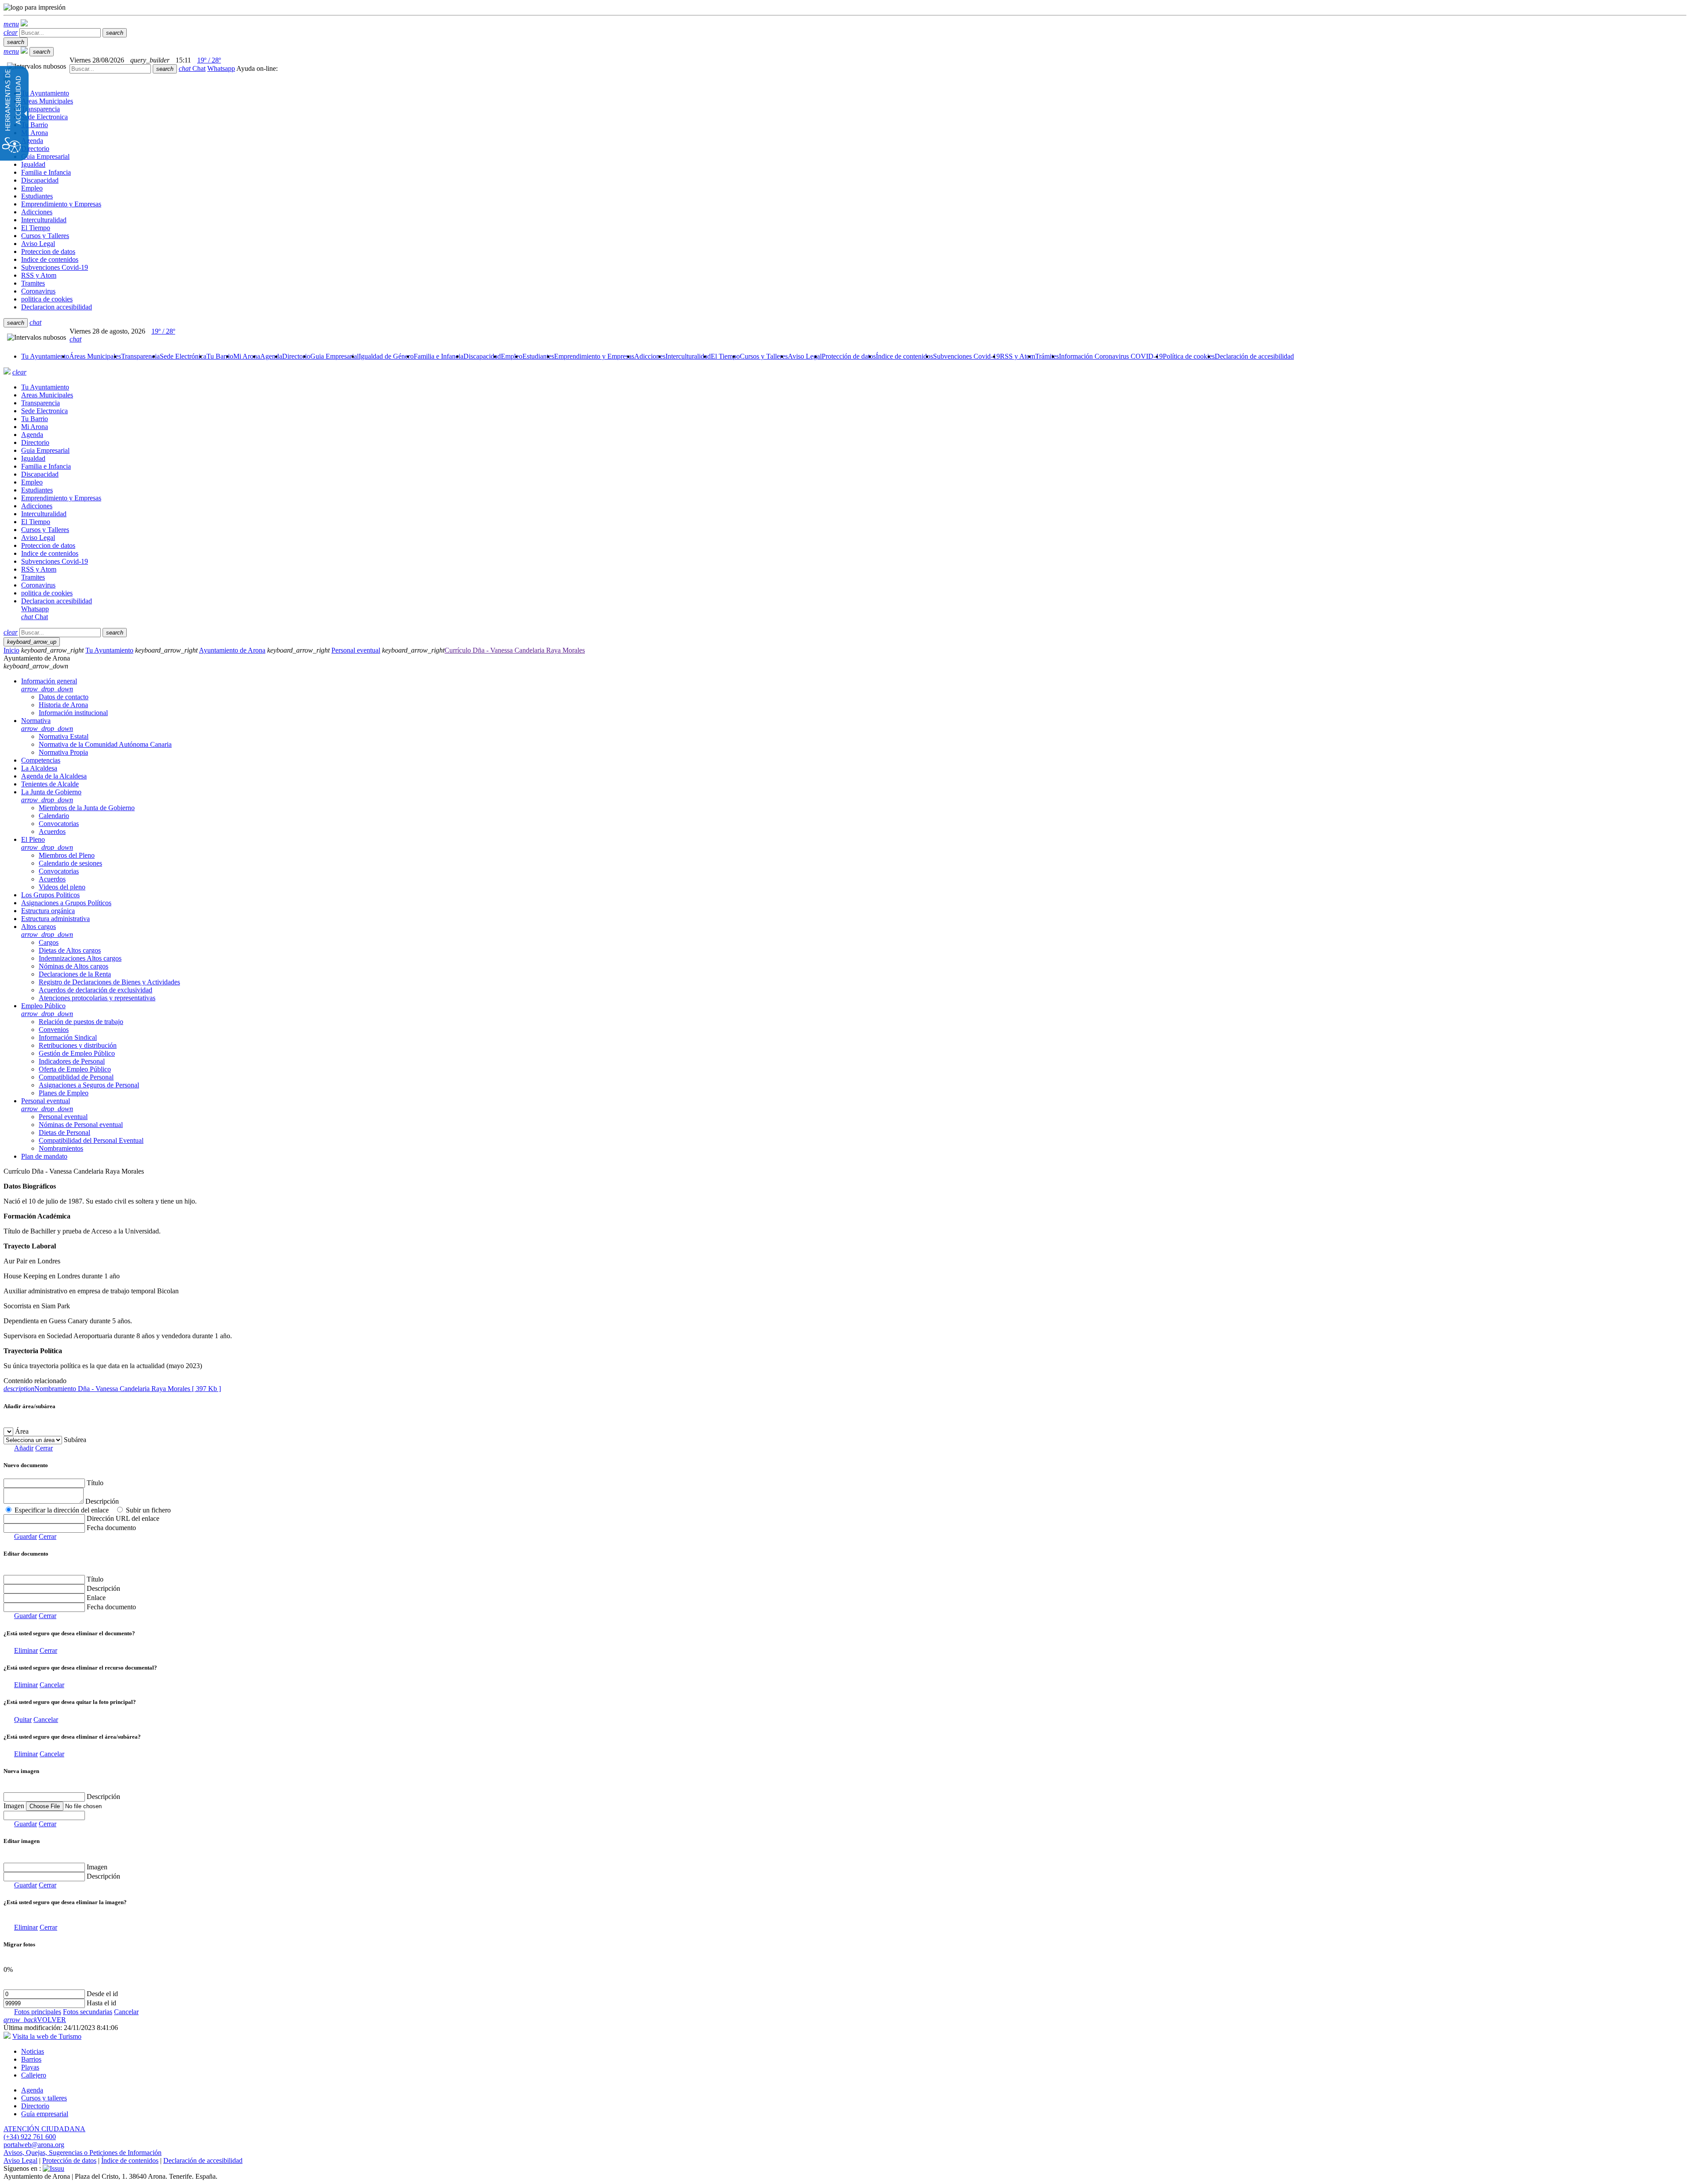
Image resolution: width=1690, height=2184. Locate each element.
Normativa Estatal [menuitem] (64, 736)
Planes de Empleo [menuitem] (64, 1093)
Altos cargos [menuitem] (47, 930)
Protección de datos (69, 2160)
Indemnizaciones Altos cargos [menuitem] (80, 958)
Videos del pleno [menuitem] (62, 887)
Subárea (75, 1440)
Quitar (23, 1720)
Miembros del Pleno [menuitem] (67, 855)
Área (22, 1431)
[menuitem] (45, 356)
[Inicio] (24, 24)
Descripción (102, 1501)
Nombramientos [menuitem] (61, 1148)
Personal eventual (356, 650)
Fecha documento (111, 1528)
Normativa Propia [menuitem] (63, 752)
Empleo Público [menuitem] (47, 1010)
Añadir (24, 1448)
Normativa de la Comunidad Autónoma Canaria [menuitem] (105, 744)
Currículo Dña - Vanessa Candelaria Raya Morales (515, 650)
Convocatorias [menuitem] (59, 824)
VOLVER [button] (35, 2020)
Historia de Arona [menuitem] (63, 705)
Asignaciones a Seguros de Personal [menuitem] (89, 1085)
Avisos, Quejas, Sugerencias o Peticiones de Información (83, 2153)
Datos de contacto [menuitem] (64, 697)
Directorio (35, 2106)
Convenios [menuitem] (54, 1030)
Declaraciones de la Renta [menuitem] (75, 974)
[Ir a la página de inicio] (7, 372)
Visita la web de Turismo (47, 2036)
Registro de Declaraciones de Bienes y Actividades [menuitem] (109, 982)
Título (95, 1483)
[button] (11, 24)
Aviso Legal (20, 2160)
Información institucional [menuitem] (73, 713)
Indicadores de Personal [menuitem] (72, 1061)
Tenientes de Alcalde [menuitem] (50, 784)
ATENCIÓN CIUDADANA (44, 2129)
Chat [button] (192, 68)
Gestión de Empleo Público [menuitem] (77, 1053)
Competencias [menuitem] (41, 760)
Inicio (11, 650)
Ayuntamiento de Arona (232, 650)
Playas (30, 2067)
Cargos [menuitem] (49, 942)
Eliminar (26, 1650)
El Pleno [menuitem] (47, 843)
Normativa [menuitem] (47, 725)
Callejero (34, 2075)
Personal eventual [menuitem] (47, 1105)
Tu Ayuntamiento (109, 650)
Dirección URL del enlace (123, 1518)
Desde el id (102, 1994)
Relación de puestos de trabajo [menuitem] (81, 1022)
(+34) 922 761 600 (30, 2137)
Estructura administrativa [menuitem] (55, 919)
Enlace (96, 1598)
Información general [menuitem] (49, 685)
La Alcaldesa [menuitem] (39, 768)
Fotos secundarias (88, 2012)
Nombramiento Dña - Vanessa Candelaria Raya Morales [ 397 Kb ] (112, 1389)
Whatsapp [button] (221, 68)
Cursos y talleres (44, 2098)
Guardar (26, 1536)
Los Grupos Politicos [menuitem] (50, 895)
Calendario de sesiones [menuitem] (70, 863)
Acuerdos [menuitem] (52, 831)
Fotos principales (38, 2012)
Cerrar (44, 1448)
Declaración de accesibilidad (203, 2160)
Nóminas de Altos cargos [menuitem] (73, 966)
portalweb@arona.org (34, 2145)
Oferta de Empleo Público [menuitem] (75, 1069)
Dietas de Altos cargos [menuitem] (70, 950)
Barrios (31, 2059)
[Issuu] (53, 2168)
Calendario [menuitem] (54, 816)
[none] (44, 1815)
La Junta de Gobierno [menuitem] (51, 796)
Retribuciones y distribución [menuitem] (78, 1045)
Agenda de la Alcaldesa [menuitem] (54, 776)
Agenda (32, 2090)
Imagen (97, 1867)
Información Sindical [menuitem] (68, 1037)
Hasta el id (101, 2003)
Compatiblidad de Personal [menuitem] (76, 1077)
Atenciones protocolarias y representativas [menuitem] (97, 998)
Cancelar (52, 1685)
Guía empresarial (45, 2114)
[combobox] (110, 69)
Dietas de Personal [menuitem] (64, 1132)
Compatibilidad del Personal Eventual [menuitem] (91, 1140)
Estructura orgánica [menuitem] (48, 911)
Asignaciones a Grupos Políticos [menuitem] (66, 903)
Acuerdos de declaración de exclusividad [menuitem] (96, 990)
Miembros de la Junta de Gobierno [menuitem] (87, 808)
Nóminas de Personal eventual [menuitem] (81, 1125)
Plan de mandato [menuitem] (44, 1156)
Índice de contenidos (130, 2160)
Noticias (33, 2051)
